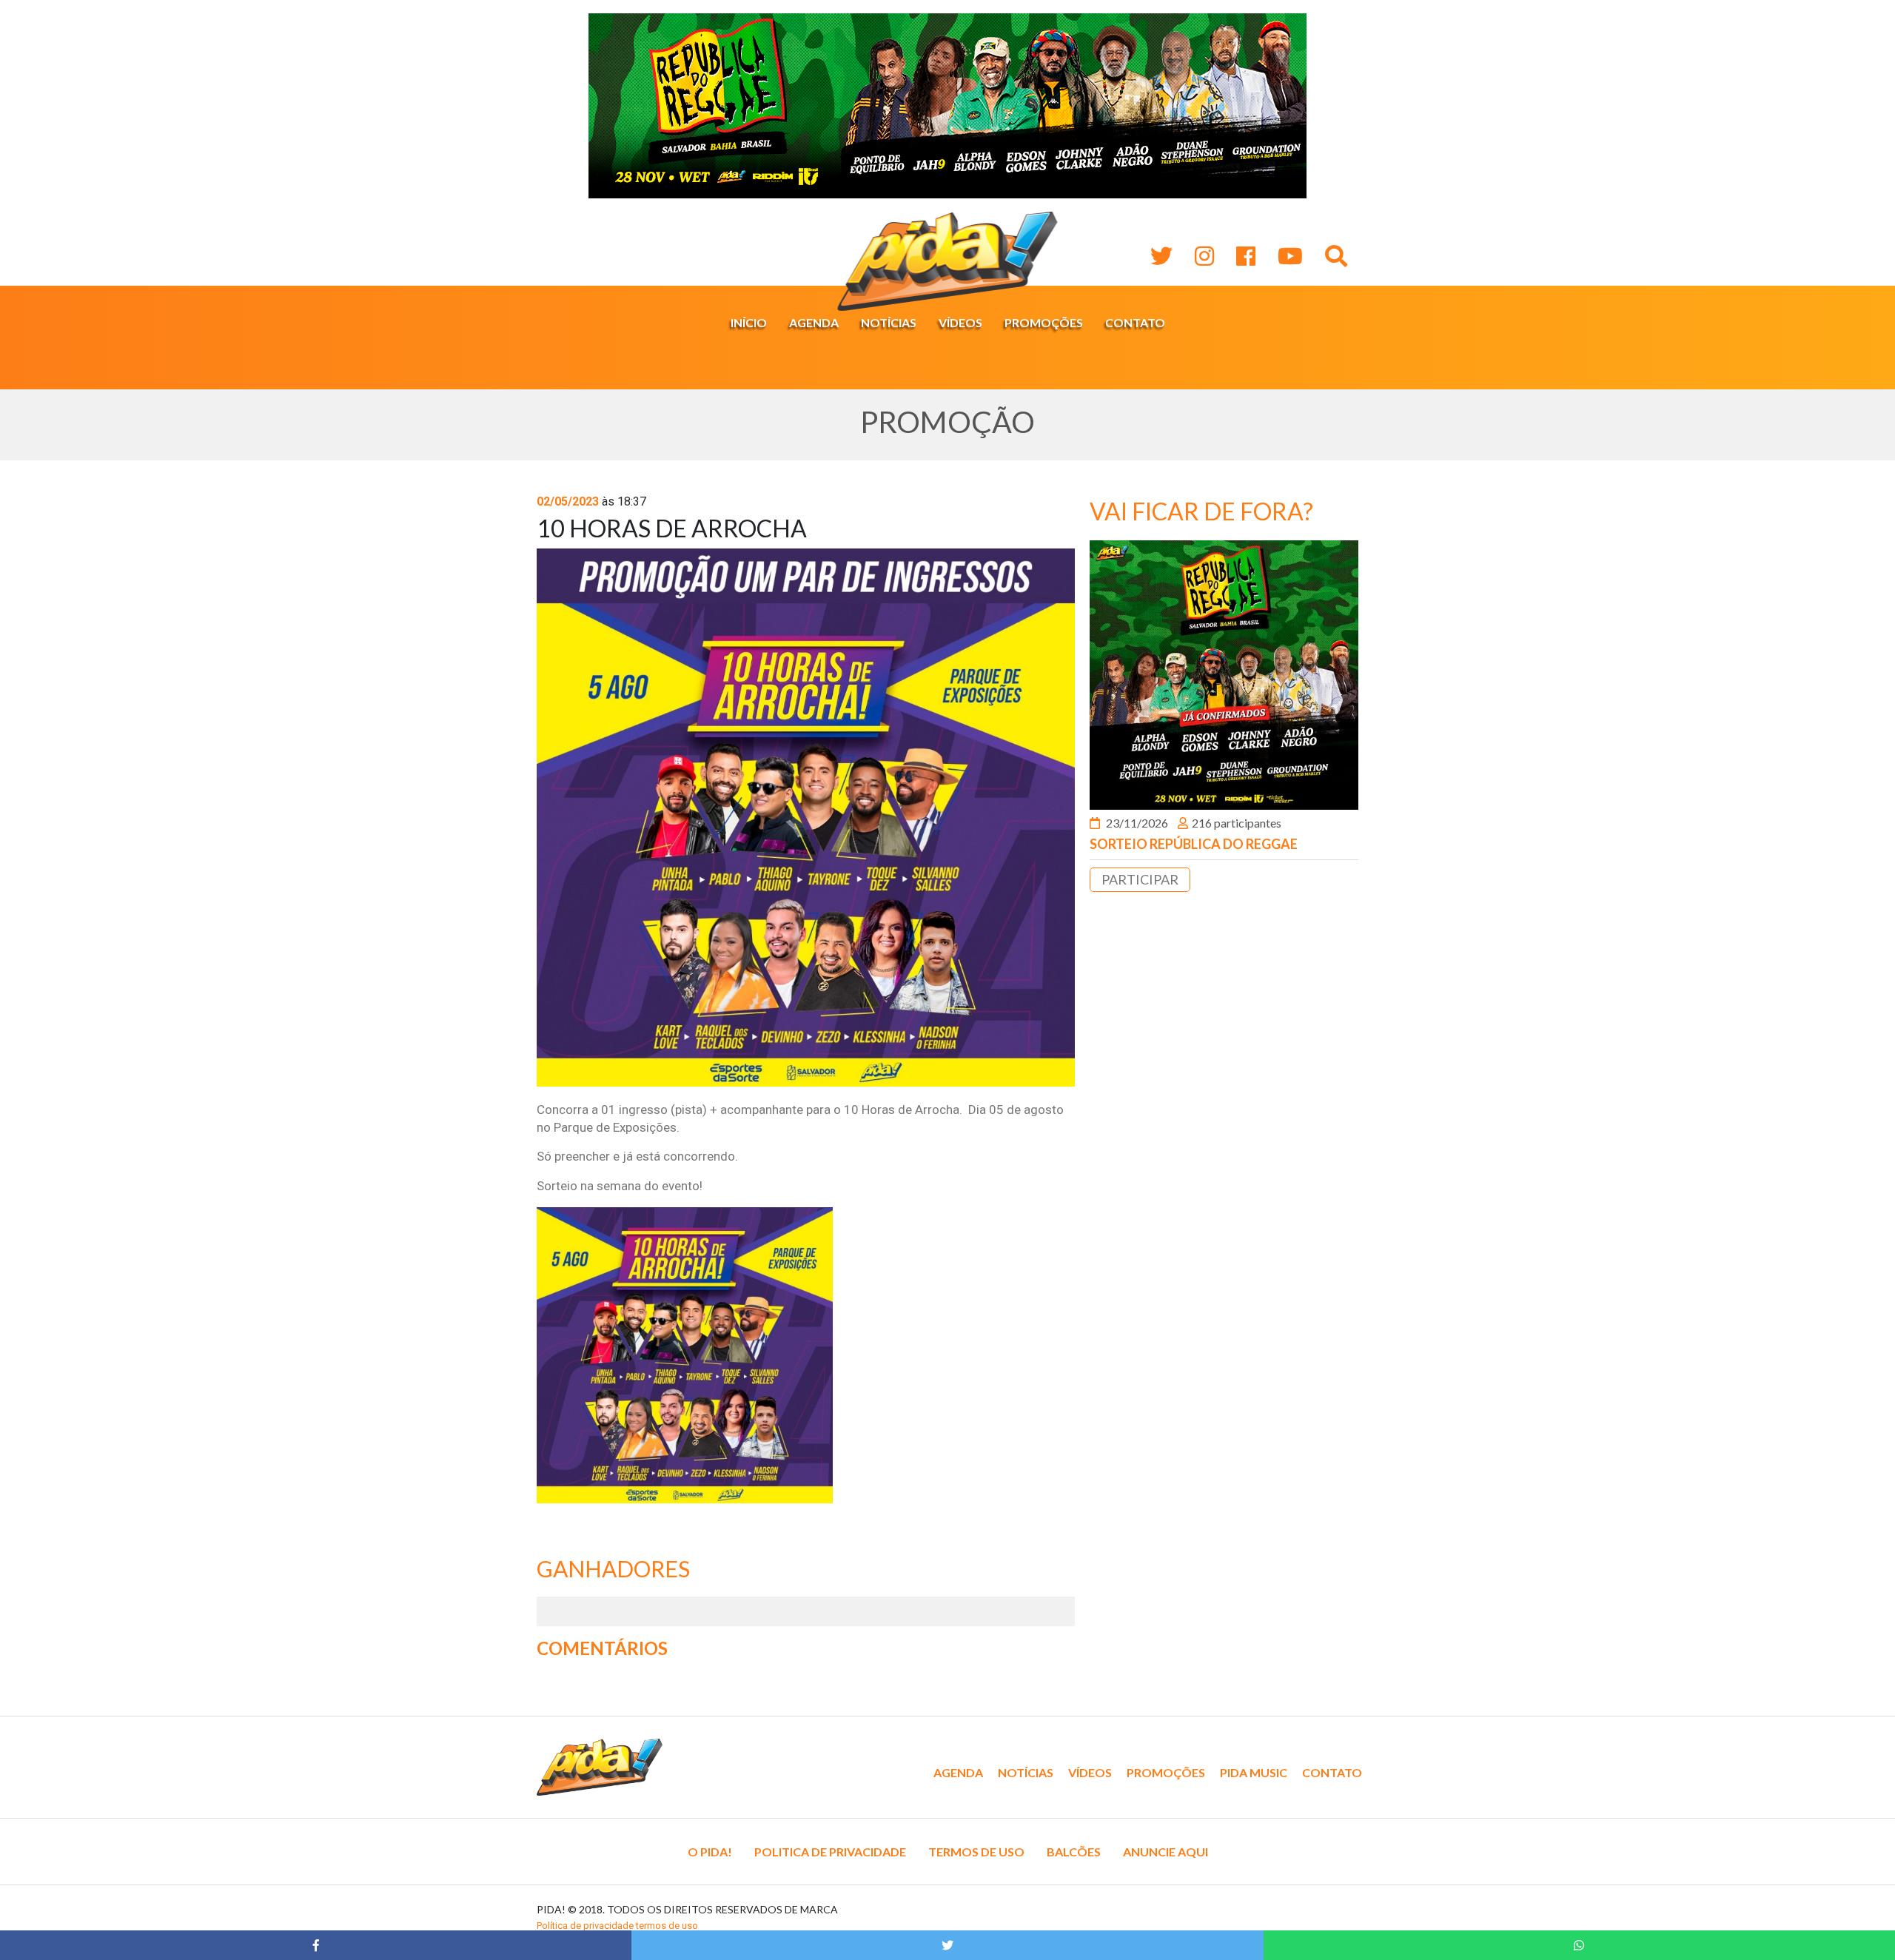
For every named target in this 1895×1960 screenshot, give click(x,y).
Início (749, 322)
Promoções (1044, 322)
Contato (1135, 322)
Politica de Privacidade (830, 1852)
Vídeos (960, 322)
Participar (1140, 879)
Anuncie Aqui (1165, 1852)
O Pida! (710, 1852)
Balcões (1074, 1852)
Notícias (889, 322)
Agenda (814, 322)
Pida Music (1254, 1772)
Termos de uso (976, 1852)
